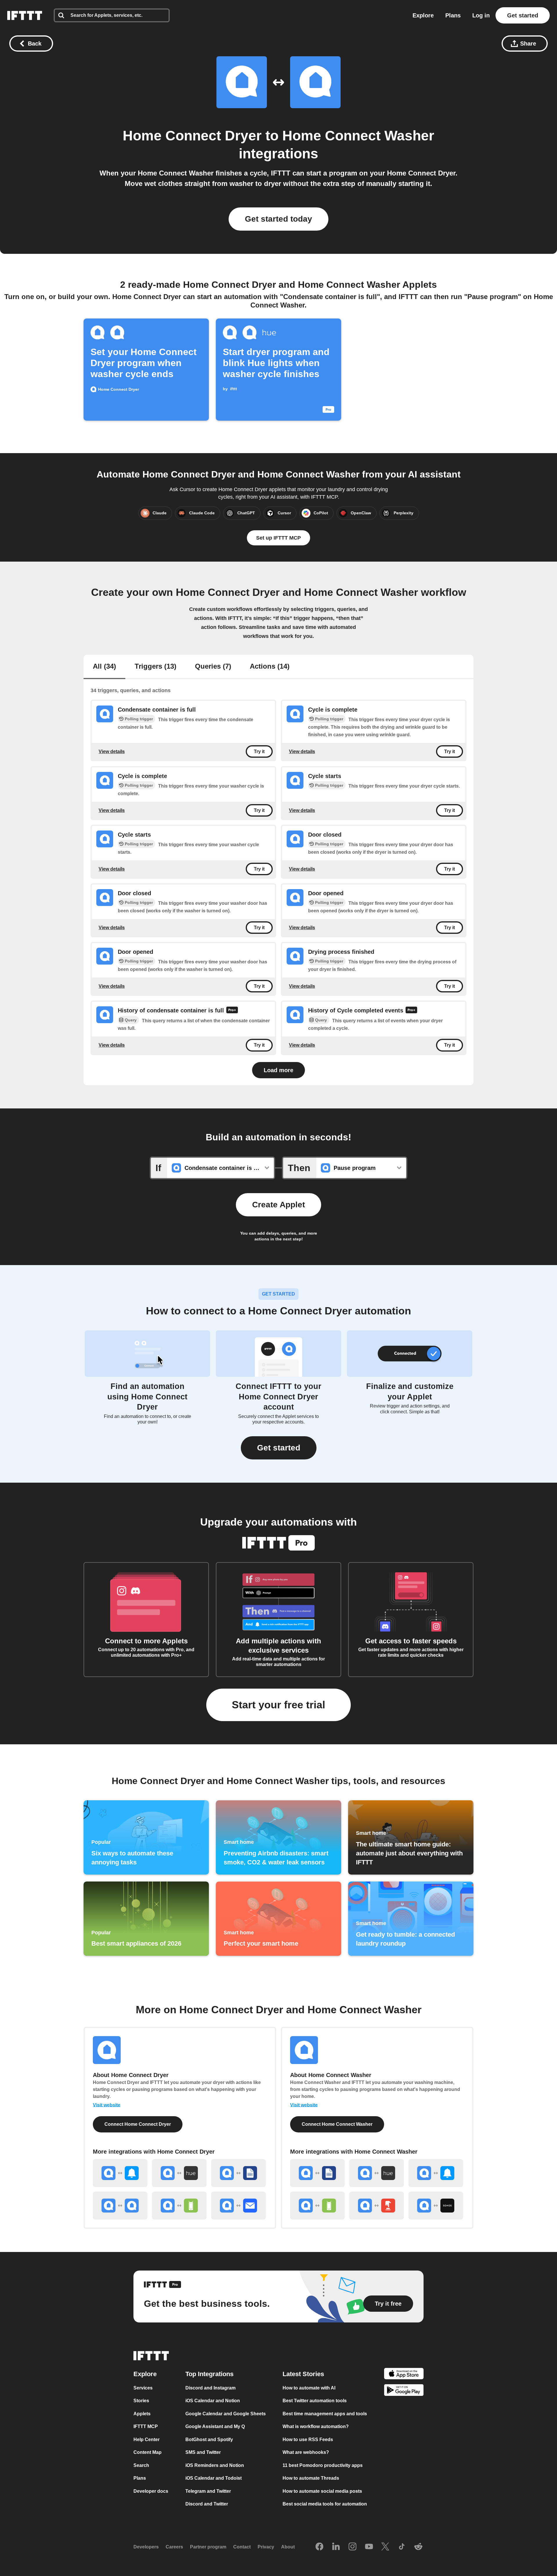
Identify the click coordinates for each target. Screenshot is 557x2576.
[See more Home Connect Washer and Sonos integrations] (436, 2206)
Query (131, 1020)
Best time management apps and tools (325, 2414)
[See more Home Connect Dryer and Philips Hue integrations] (179, 2173)
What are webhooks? (306, 2452)
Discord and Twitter (207, 2504)
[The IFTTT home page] (25, 15)
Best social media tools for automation (325, 2504)
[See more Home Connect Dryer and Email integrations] (238, 2206)
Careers (174, 2547)
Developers (146, 2547)
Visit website (107, 2105)
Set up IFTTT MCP (278, 538)
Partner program (208, 2547)
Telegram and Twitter (208, 2491)
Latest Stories (303, 2374)
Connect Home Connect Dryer (138, 2124)
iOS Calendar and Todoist (214, 2478)
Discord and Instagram (210, 2388)
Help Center (147, 2440)
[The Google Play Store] (404, 2391)
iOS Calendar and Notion (213, 2401)
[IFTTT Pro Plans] (232, 1011)
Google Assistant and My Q (215, 2426)
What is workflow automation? (316, 2426)
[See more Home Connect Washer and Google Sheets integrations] (317, 2173)
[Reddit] (418, 2547)
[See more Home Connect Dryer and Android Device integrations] (179, 2206)
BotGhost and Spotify (209, 2440)
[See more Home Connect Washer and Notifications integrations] (436, 2173)
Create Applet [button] (278, 1205)
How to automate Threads (311, 2478)
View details (112, 751)
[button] (279, 1448)
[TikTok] (402, 2547)
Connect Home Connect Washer (337, 2124)
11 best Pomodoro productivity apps (323, 2465)
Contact (242, 2547)
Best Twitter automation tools (315, 2401)
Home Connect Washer (358, 136)
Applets (142, 2414)
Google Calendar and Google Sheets (226, 2414)
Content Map (148, 2452)
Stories (141, 2401)
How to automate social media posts (322, 2491)
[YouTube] (369, 2547)
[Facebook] (319, 2547)
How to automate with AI (309, 2388)
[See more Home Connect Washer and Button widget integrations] (377, 2206)
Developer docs (151, 2491)
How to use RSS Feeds (308, 2440)
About (288, 2547)
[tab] (104, 667)
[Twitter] (385, 2547)
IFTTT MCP (146, 2426)
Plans (453, 15)
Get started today (278, 219)
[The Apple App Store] (404, 2375)
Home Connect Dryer (192, 136)
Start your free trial (278, 1705)
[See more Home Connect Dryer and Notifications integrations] (120, 2173)
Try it (259, 751)
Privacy (266, 2547)
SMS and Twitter (203, 2452)
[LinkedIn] (336, 2547)
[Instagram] (352, 2547)
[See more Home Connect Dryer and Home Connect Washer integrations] (120, 2206)
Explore (423, 15)
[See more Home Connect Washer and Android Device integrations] (317, 2206)
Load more (278, 1070)
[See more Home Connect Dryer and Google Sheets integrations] (238, 2173)
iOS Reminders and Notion (215, 2465)
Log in (481, 15)
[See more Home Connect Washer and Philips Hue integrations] (377, 2173)
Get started (523, 15)
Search (141, 2465)
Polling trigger (139, 719)
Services (143, 2388)
